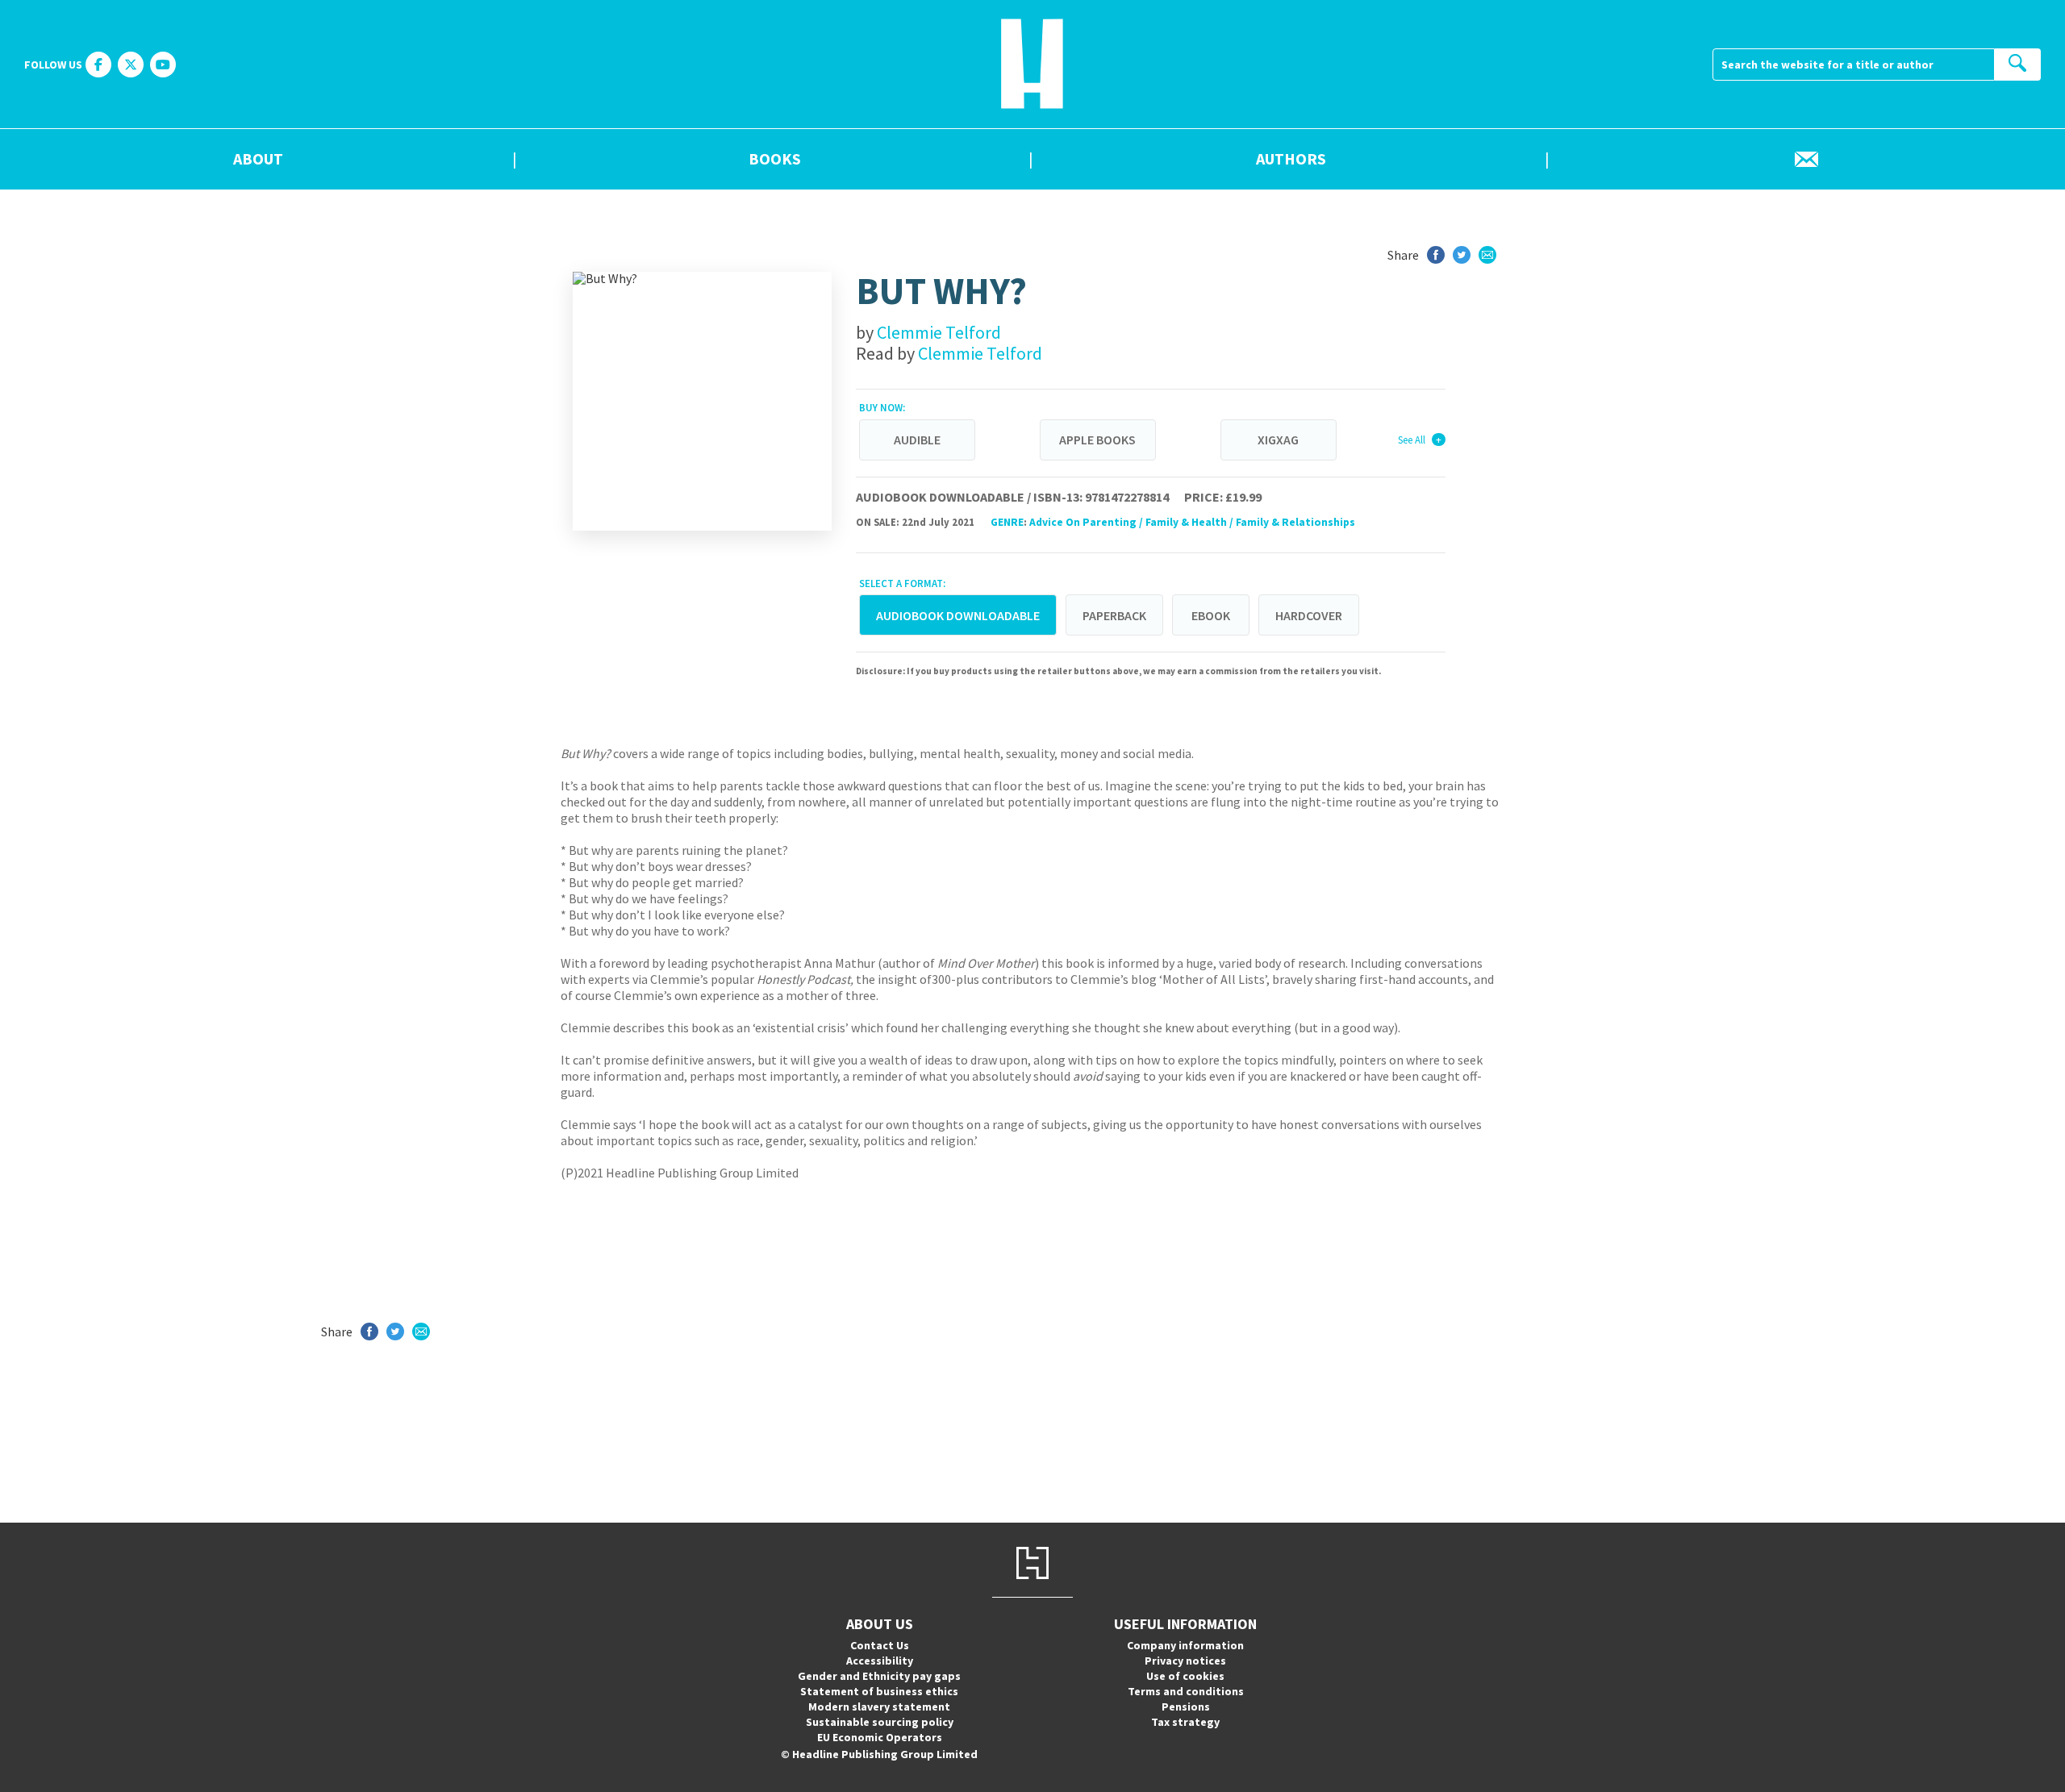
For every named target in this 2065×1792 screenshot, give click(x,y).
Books (775, 160)
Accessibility (880, 1661)
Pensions (1186, 1707)
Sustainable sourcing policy (880, 1722)
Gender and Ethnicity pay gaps (879, 1676)
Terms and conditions (1186, 1691)
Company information (1185, 1645)
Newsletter (1807, 160)
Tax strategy (1185, 1722)
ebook (1211, 615)
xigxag (1278, 440)
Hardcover (1309, 615)
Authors (1291, 160)
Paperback (1114, 615)
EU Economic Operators (880, 1737)
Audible (917, 440)
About (258, 160)
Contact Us (880, 1645)
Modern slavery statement (879, 1707)
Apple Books (1097, 440)
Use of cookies (1185, 1676)
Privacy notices (1185, 1661)
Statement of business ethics (879, 1691)
